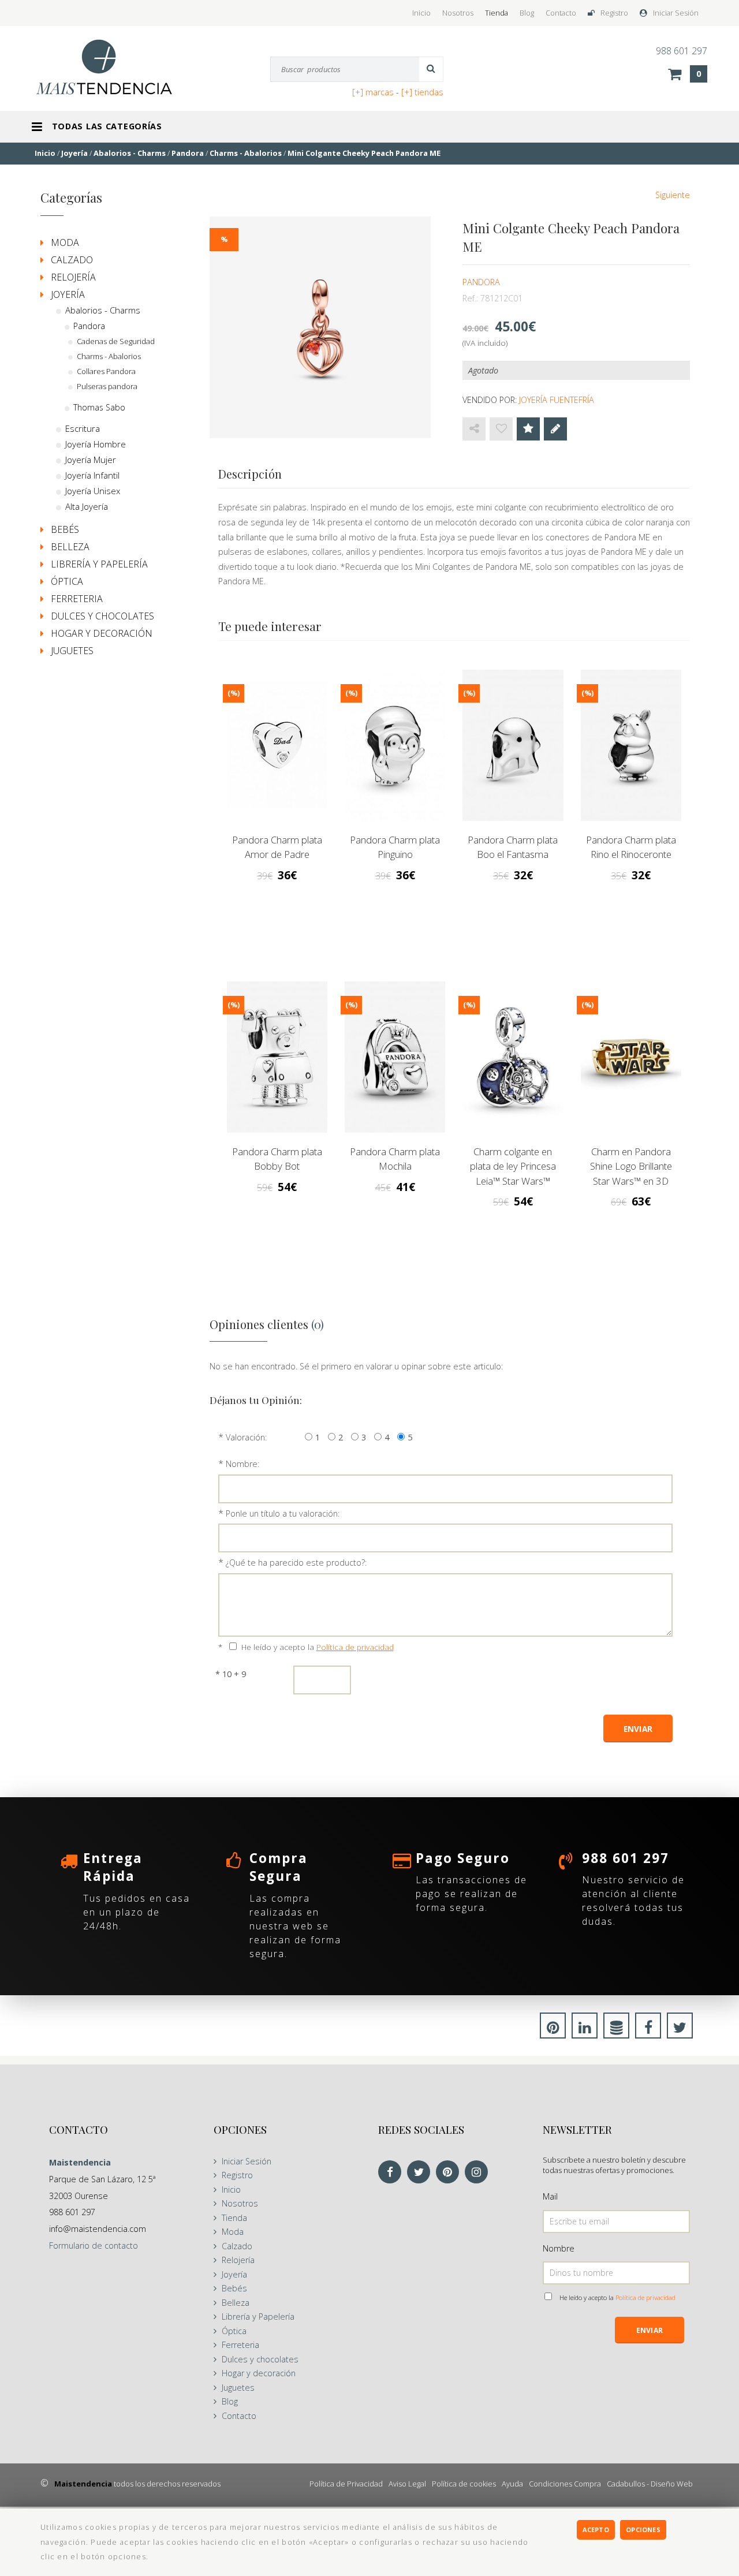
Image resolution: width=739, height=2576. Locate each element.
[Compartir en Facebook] (648, 2029)
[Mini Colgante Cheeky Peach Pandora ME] (320, 327)
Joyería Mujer (91, 460)
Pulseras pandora (107, 386)
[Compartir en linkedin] (585, 2029)
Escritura (83, 428)
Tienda (497, 13)
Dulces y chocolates (102, 616)
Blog (527, 13)
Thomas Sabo (99, 407)
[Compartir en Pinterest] (553, 2029)
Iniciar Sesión (676, 13)
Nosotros (458, 13)
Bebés (65, 529)
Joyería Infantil (92, 475)
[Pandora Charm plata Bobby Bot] (277, 1057)
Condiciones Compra (565, 2484)
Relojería (73, 277)
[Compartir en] (474, 429)
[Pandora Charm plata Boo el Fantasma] (513, 745)
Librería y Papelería (99, 564)
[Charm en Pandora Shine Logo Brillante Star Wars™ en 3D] (631, 1057)
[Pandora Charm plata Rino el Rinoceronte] (631, 745)
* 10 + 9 (231, 1674)
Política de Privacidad (346, 2484)
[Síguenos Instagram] (479, 2173)
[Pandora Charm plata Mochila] (395, 1057)
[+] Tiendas (422, 92)
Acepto (596, 2530)
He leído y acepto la (318, 1647)
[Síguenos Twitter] (421, 2173)
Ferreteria (77, 599)
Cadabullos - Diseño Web (650, 2484)
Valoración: (246, 1437)
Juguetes (72, 651)
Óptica (67, 581)
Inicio (421, 13)
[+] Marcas (373, 92)
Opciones (643, 2530)
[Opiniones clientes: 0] (528, 429)
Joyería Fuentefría (557, 400)
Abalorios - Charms (103, 310)
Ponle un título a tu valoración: (283, 1513)
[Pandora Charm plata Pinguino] (395, 745)
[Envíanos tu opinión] (555, 429)
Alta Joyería (87, 506)
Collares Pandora (106, 371)
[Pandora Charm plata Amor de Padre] (277, 745)
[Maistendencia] (116, 67)
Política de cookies (464, 2484)
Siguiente (673, 195)
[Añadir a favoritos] (501, 429)
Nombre (559, 2248)
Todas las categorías (107, 126)
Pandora (481, 282)
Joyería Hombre (96, 444)
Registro (614, 13)
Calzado (72, 260)
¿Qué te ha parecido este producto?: (296, 1563)
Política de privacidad (355, 1647)
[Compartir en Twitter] (680, 2029)
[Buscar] (431, 69)
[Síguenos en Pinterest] (450, 2173)
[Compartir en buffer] (616, 2029)
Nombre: (242, 1464)
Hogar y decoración (102, 633)
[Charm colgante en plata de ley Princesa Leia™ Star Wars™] (513, 1057)
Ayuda (512, 2484)
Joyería (68, 294)
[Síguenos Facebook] (393, 2173)
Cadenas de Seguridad (116, 341)
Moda (65, 242)
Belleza (70, 547)
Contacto (561, 13)
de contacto (94, 2245)
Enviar (650, 2330)
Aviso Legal (407, 2484)
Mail (550, 2196)
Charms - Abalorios (109, 356)
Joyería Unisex (93, 491)
